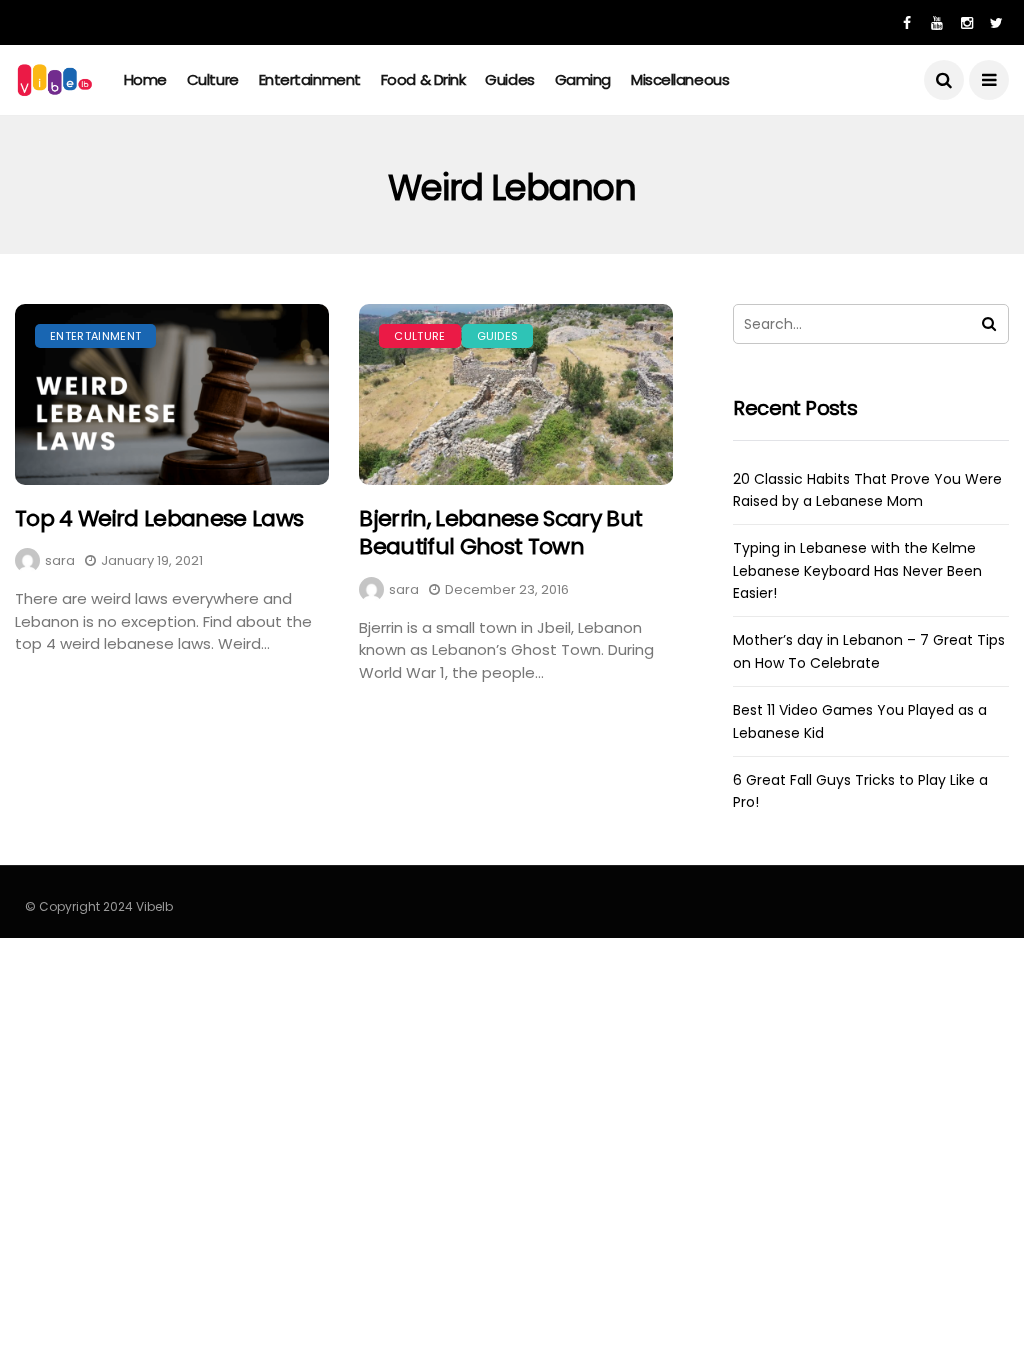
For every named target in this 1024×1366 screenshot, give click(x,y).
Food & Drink (423, 79)
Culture (213, 79)
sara (60, 560)
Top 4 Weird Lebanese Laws (159, 518)
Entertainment (310, 79)
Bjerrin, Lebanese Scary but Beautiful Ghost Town (500, 533)
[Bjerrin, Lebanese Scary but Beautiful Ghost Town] (516, 394)
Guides (509, 79)
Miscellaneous (680, 79)
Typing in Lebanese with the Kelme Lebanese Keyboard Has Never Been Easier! (857, 570)
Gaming (583, 79)
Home (145, 79)
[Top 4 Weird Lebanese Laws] (172, 394)
